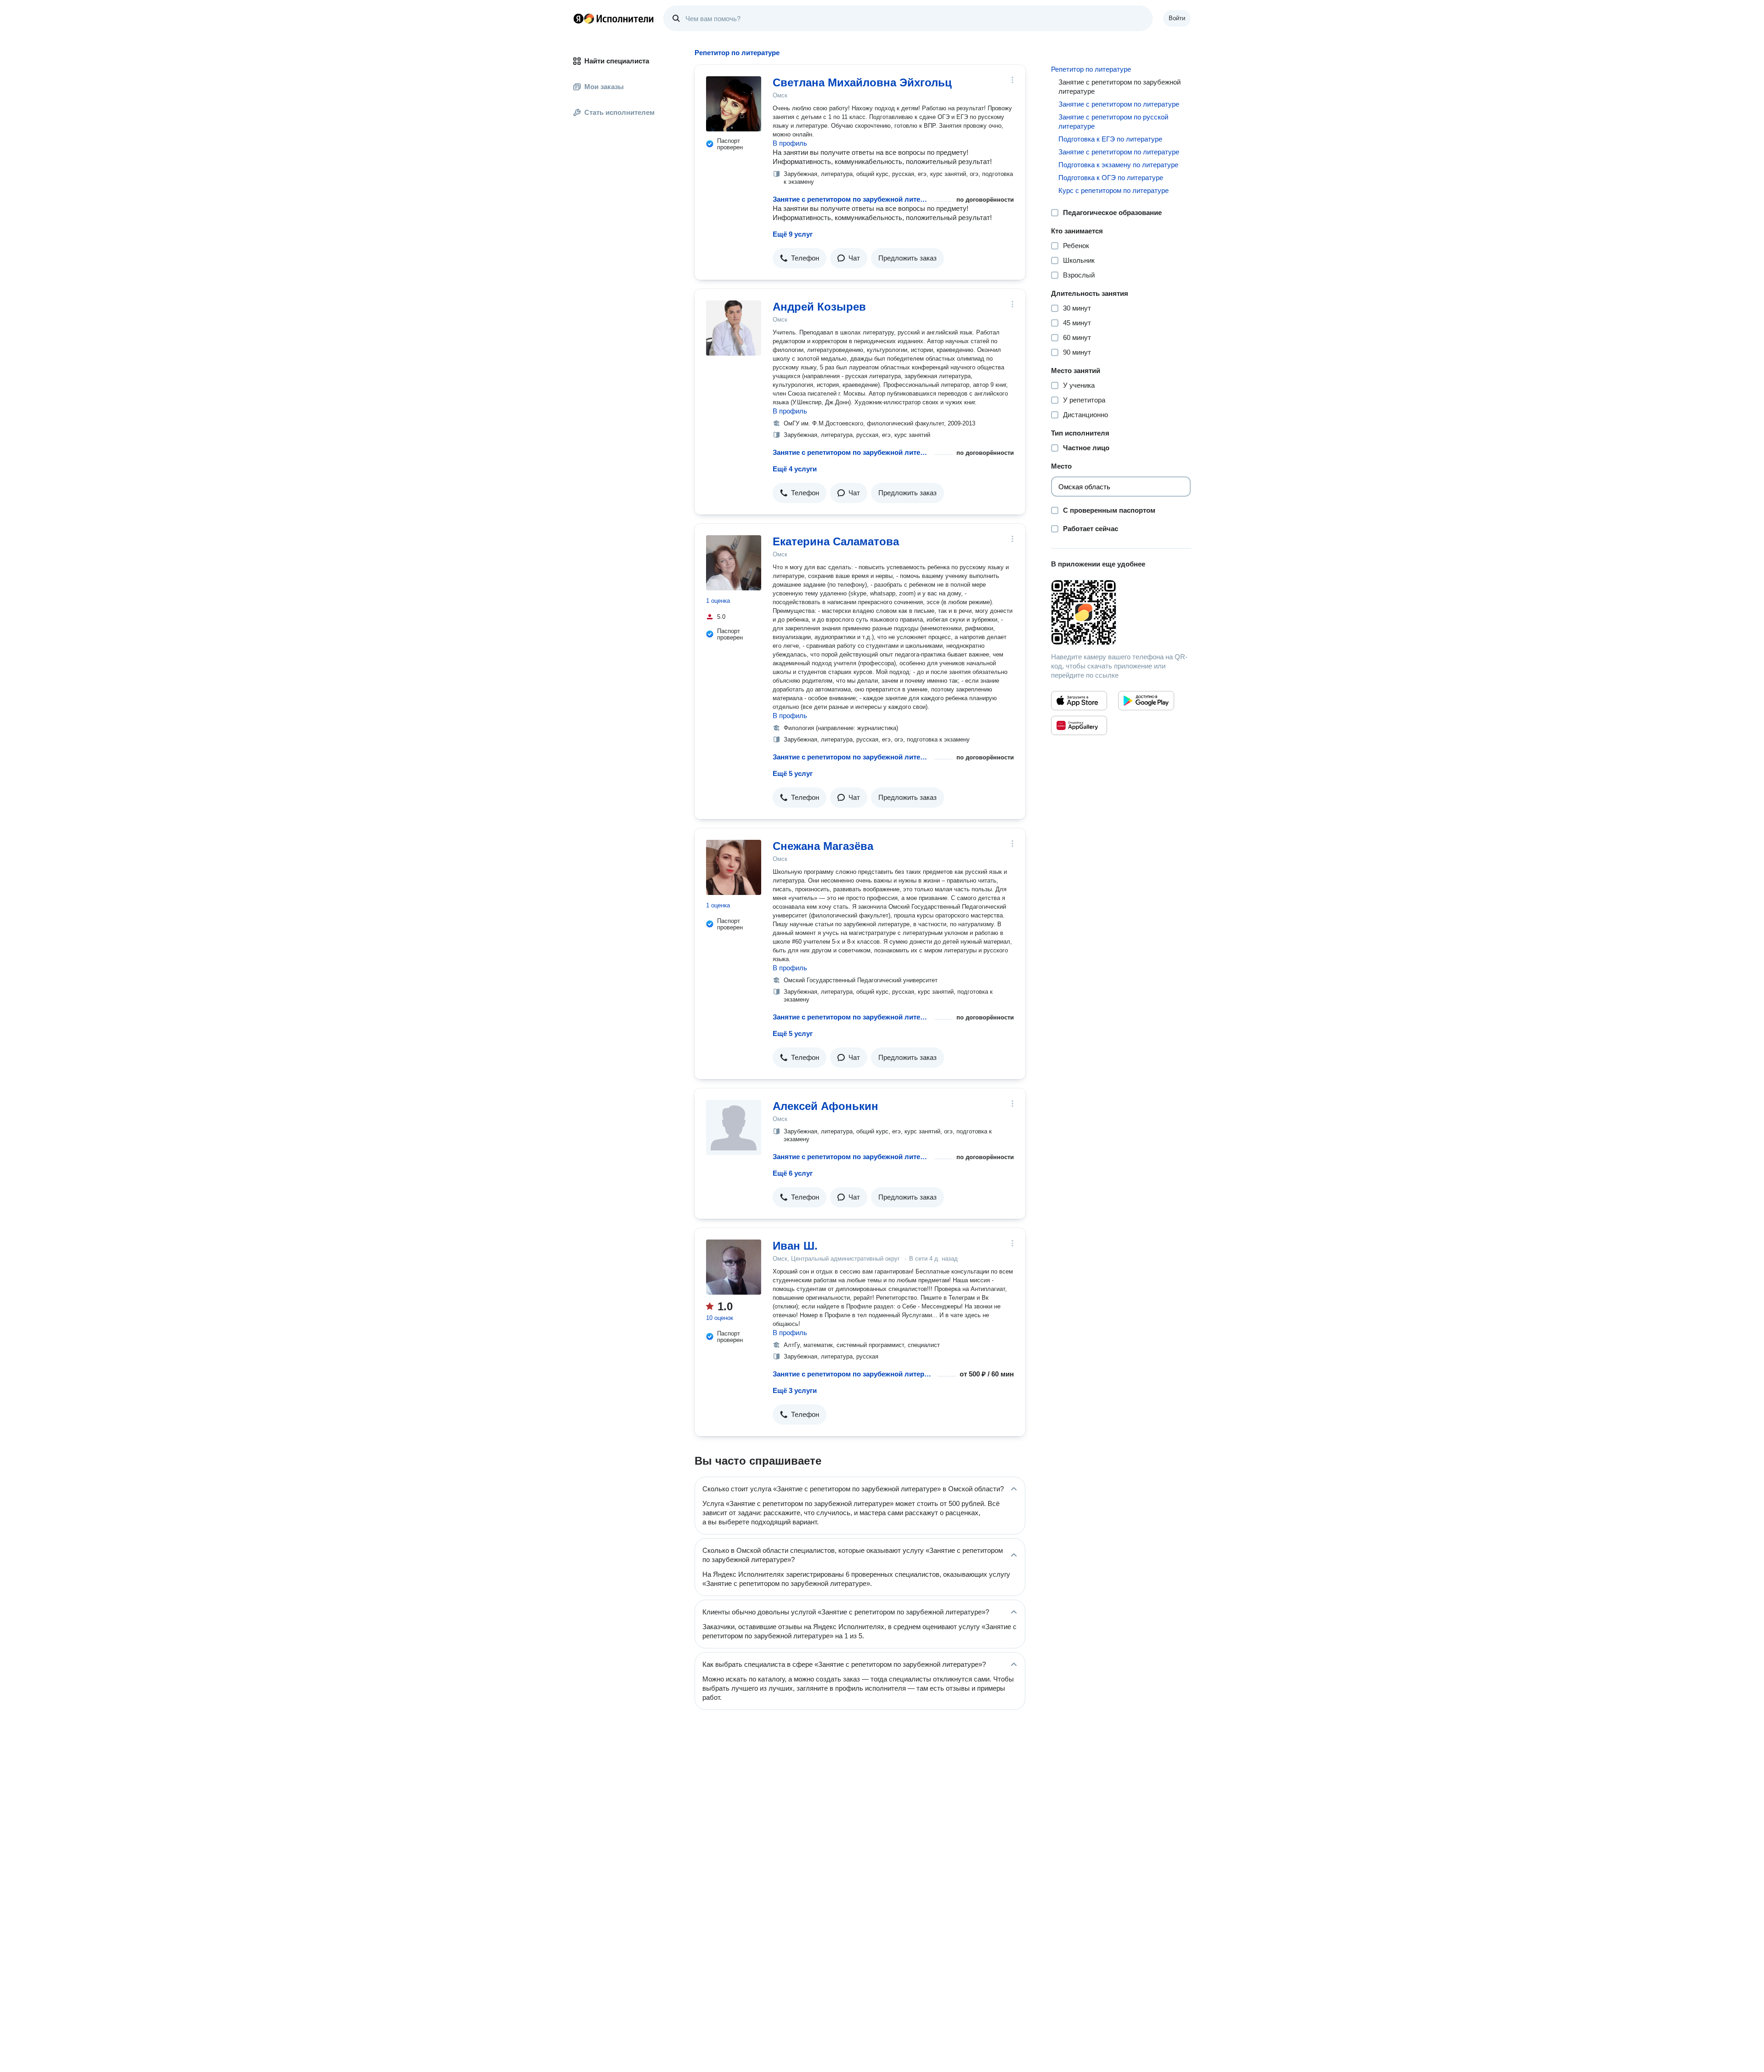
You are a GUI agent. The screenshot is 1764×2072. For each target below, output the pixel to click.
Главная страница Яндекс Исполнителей (614, 18)
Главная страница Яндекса (578, 18)
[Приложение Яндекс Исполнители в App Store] (1079, 701)
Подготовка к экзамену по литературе (1118, 165)
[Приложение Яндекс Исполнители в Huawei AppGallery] (1079, 725)
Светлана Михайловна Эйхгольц (862, 82)
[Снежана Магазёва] (734, 867)
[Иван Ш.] (734, 1267)
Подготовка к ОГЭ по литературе (1111, 178)
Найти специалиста (617, 61)
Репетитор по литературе (1091, 69)
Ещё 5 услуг (793, 773)
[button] (800, 258)
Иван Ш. (795, 1246)
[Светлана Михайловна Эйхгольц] (734, 104)
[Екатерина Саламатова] (734, 563)
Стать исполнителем (619, 112)
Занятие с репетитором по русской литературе (1113, 122)
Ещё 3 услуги (795, 1390)
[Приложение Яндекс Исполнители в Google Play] (1146, 701)
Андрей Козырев (819, 307)
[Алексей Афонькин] (734, 1127)
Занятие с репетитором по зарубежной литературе (852, 199)
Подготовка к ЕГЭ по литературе (1110, 139)
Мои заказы (604, 87)
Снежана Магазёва (823, 846)
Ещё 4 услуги (795, 469)
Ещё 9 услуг (793, 234)
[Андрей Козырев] (734, 328)
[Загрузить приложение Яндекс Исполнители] (1121, 612)
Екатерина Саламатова (836, 541)
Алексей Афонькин (825, 1106)
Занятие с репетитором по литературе (1119, 104)
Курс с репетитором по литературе (1114, 190)
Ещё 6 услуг (793, 1173)
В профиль (790, 143)
